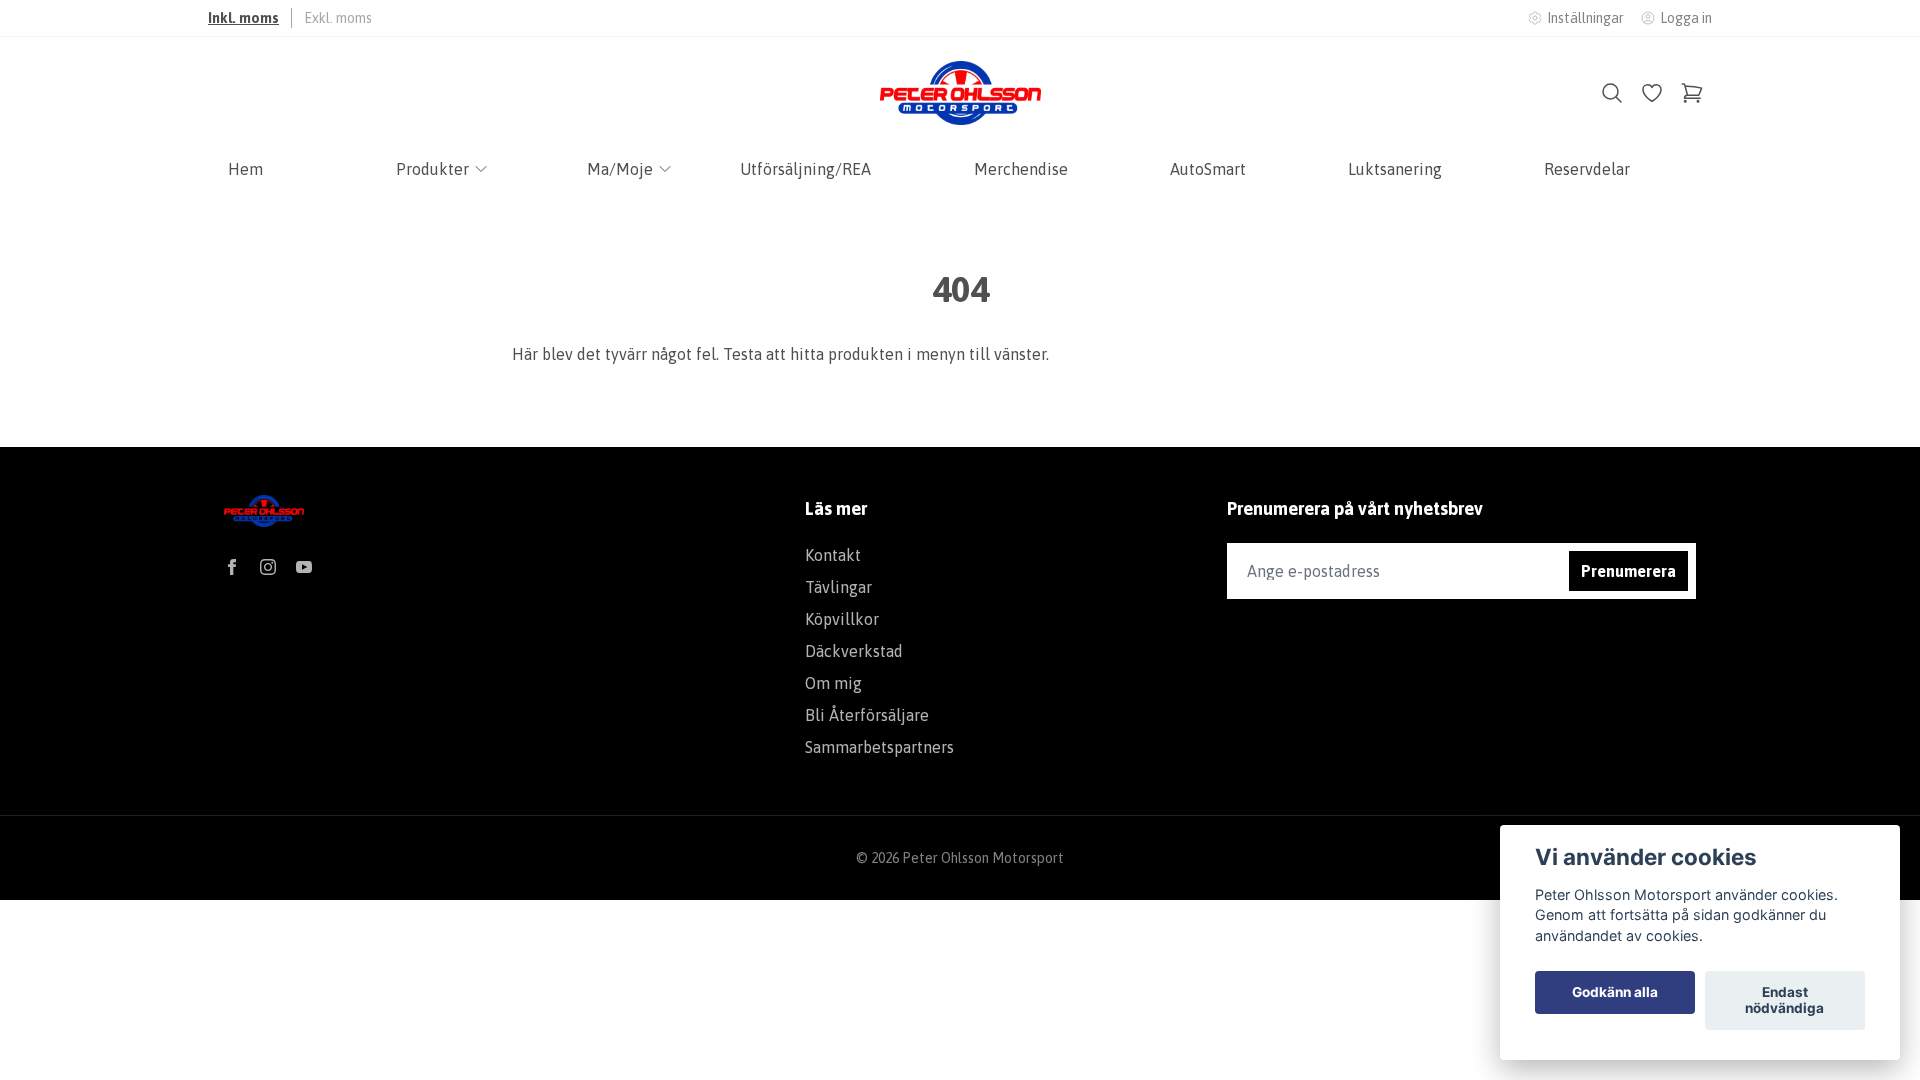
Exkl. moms (338, 18)
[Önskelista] (1652, 93)
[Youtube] (304, 567)
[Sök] (1612, 93)
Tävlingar (838, 587)
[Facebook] (232, 567)
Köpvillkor (842, 619)
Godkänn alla (1615, 993)
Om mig (833, 683)
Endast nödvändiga (1784, 1001)
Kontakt (833, 555)
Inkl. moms (243, 18)
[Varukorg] (1692, 93)
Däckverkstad (854, 651)
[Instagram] (268, 567)
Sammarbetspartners (879, 747)
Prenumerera (1628, 571)
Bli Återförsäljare (867, 715)
